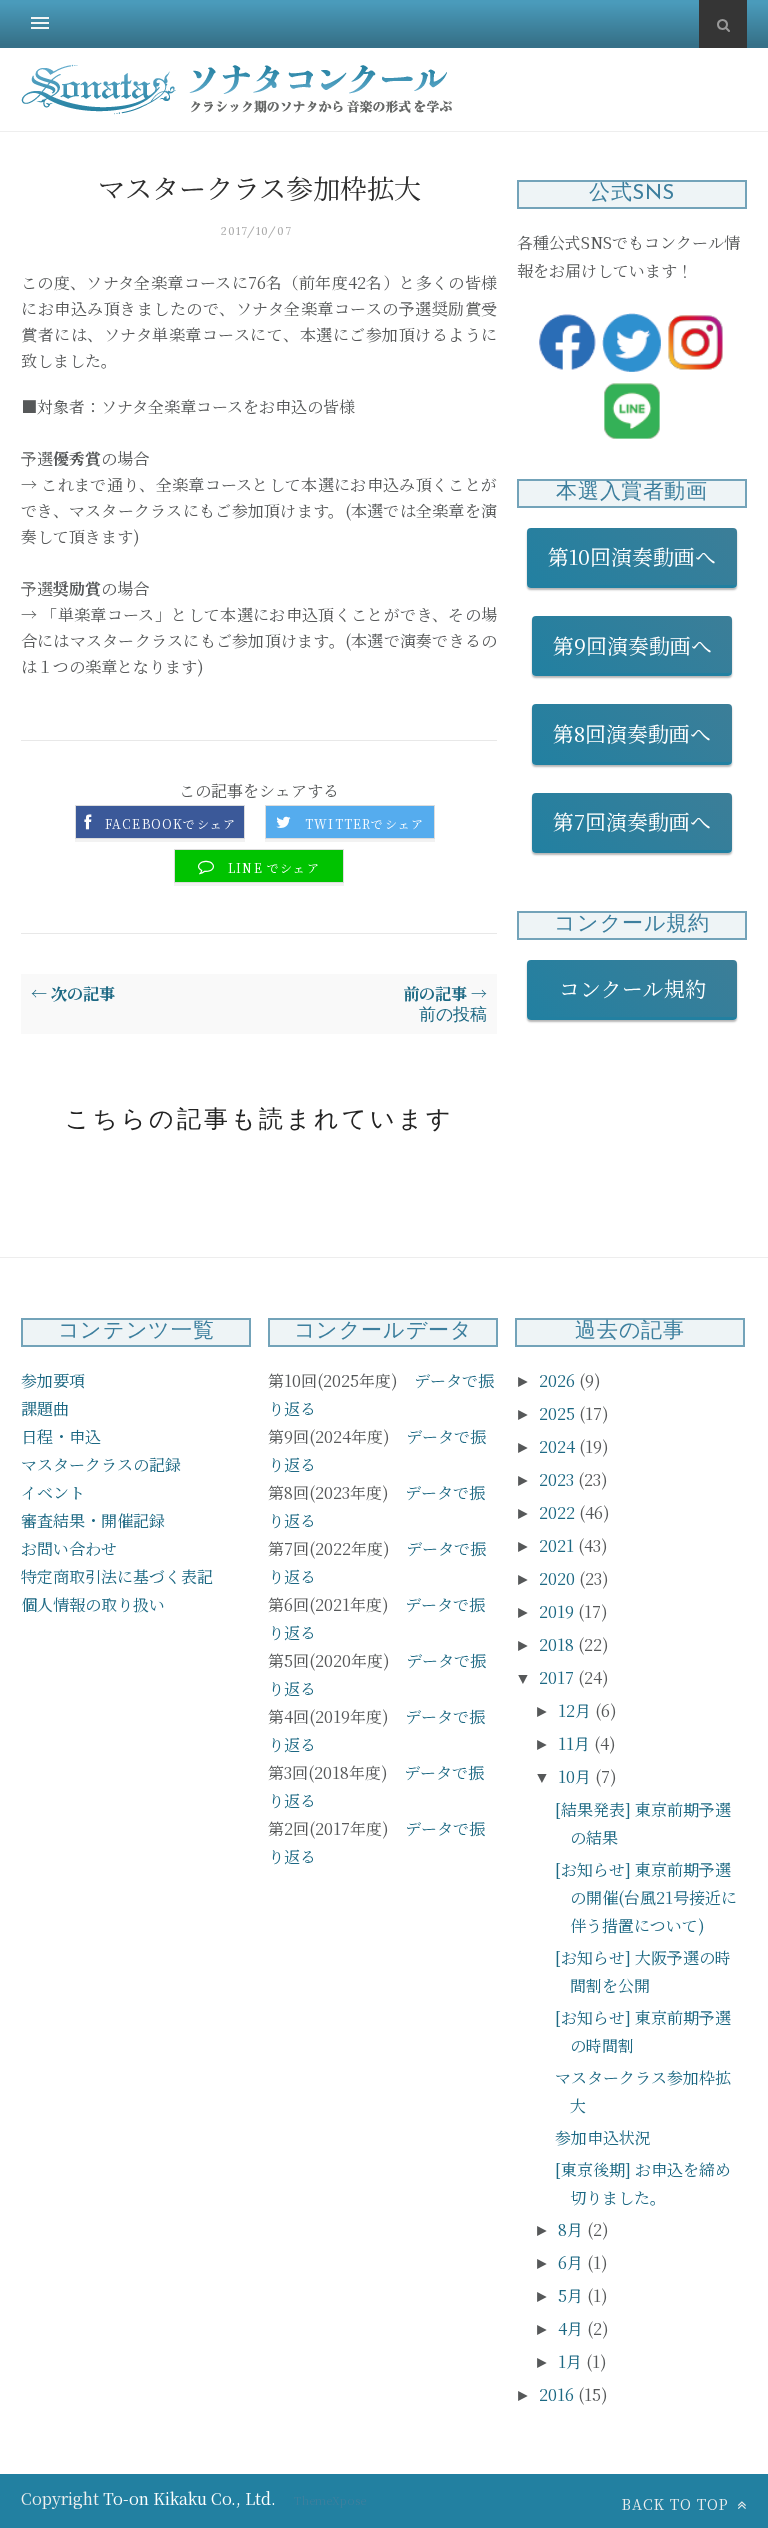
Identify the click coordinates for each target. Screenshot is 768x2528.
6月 (572, 2262)
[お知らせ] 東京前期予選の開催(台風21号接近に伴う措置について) (646, 1897)
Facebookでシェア (170, 824)
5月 (572, 2295)
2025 (559, 1413)
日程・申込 (61, 1436)
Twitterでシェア (364, 824)
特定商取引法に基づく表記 (117, 1576)
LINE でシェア (274, 868)
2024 (559, 1446)
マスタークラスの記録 (101, 1464)
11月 (576, 1743)
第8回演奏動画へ (632, 733)
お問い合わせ (69, 1548)
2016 (558, 2394)
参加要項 (53, 1380)
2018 (558, 1644)
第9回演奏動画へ (632, 645)
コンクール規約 (643, 988)
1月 (572, 2361)
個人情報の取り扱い (93, 1604)
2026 (559, 1380)
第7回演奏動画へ (632, 821)
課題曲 (45, 1408)
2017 (558, 1677)
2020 (559, 1578)
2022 (559, 1512)
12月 (576, 1710)
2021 (558, 1545)
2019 (558, 1611)
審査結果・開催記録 (93, 1520)
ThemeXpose (330, 2500)
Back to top (678, 2504)
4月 (572, 2328)
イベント (53, 1492)
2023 (558, 1479)
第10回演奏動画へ (632, 556)
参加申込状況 (603, 2137)
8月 (572, 2229)
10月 (576, 1776)
